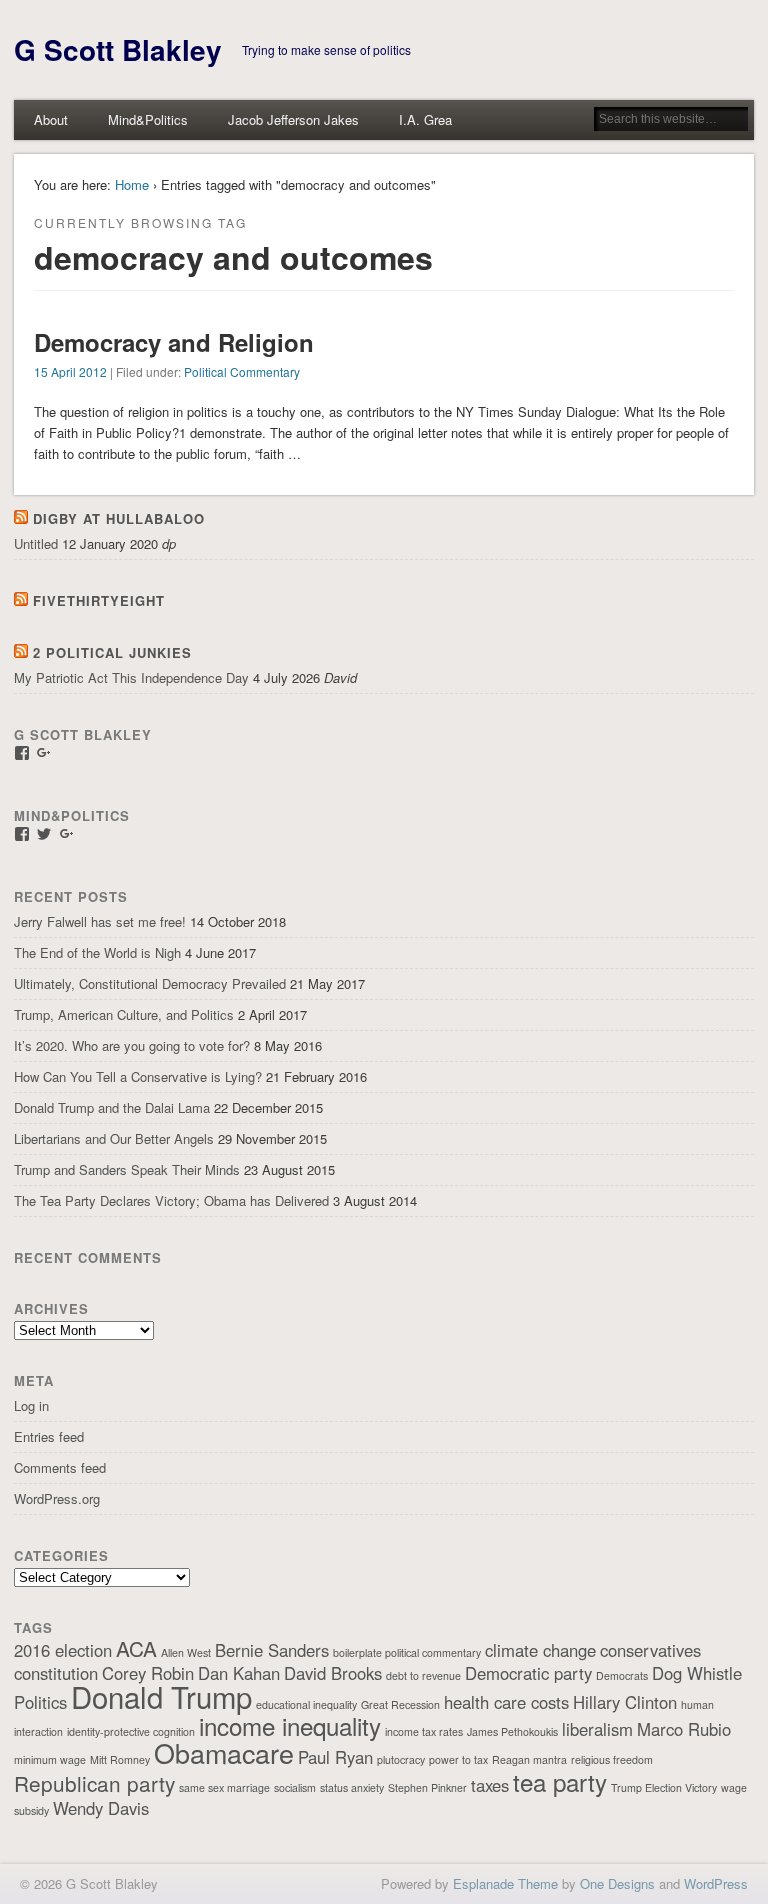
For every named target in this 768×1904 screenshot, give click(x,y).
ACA (136, 1648)
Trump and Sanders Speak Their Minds (127, 1169)
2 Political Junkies (112, 652)
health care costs (506, 1702)
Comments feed (60, 1467)
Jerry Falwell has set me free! (100, 921)
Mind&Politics (148, 119)
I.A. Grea (425, 119)
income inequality (290, 1725)
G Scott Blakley (118, 49)
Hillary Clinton (625, 1702)
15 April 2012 (70, 371)
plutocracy (401, 1759)
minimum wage (50, 1759)
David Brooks (333, 1673)
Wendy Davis (101, 1808)
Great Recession (400, 1704)
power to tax (458, 1759)
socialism (295, 1787)
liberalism (597, 1729)
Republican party (94, 1783)
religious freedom (612, 1759)
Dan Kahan (239, 1673)
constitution (56, 1673)
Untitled (36, 543)
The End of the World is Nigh (97, 952)
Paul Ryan (335, 1757)
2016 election (63, 1650)
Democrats (622, 1675)
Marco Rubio (684, 1729)
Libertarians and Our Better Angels (114, 1138)
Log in (31, 1405)
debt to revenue (423, 1675)
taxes (490, 1785)
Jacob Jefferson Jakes (293, 119)
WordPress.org (57, 1498)
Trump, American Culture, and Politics (124, 1014)
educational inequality (306, 1704)
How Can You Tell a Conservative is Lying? (138, 1076)
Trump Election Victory (664, 1787)
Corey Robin (148, 1673)
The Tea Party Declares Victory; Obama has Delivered (171, 1200)
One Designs (617, 1883)
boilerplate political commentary (407, 1652)
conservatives (650, 1650)
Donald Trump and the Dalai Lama (112, 1107)
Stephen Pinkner (427, 1787)
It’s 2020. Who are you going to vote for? (132, 1045)
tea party (560, 1781)
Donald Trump (161, 1696)
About (51, 119)
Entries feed (49, 1436)
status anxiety (352, 1787)
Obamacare (224, 1752)
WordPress (716, 1883)
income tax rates (424, 1731)
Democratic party (528, 1673)
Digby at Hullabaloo (119, 518)
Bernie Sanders (272, 1650)
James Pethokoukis (512, 1731)
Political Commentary (242, 371)
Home (132, 184)
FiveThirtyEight (99, 600)
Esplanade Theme (505, 1883)
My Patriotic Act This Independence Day (131, 677)
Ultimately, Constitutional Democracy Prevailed (150, 983)
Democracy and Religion (174, 342)
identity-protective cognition (131, 1731)
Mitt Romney (120, 1759)
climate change (540, 1650)
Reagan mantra (529, 1759)
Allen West (186, 1652)
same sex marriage (224, 1787)
